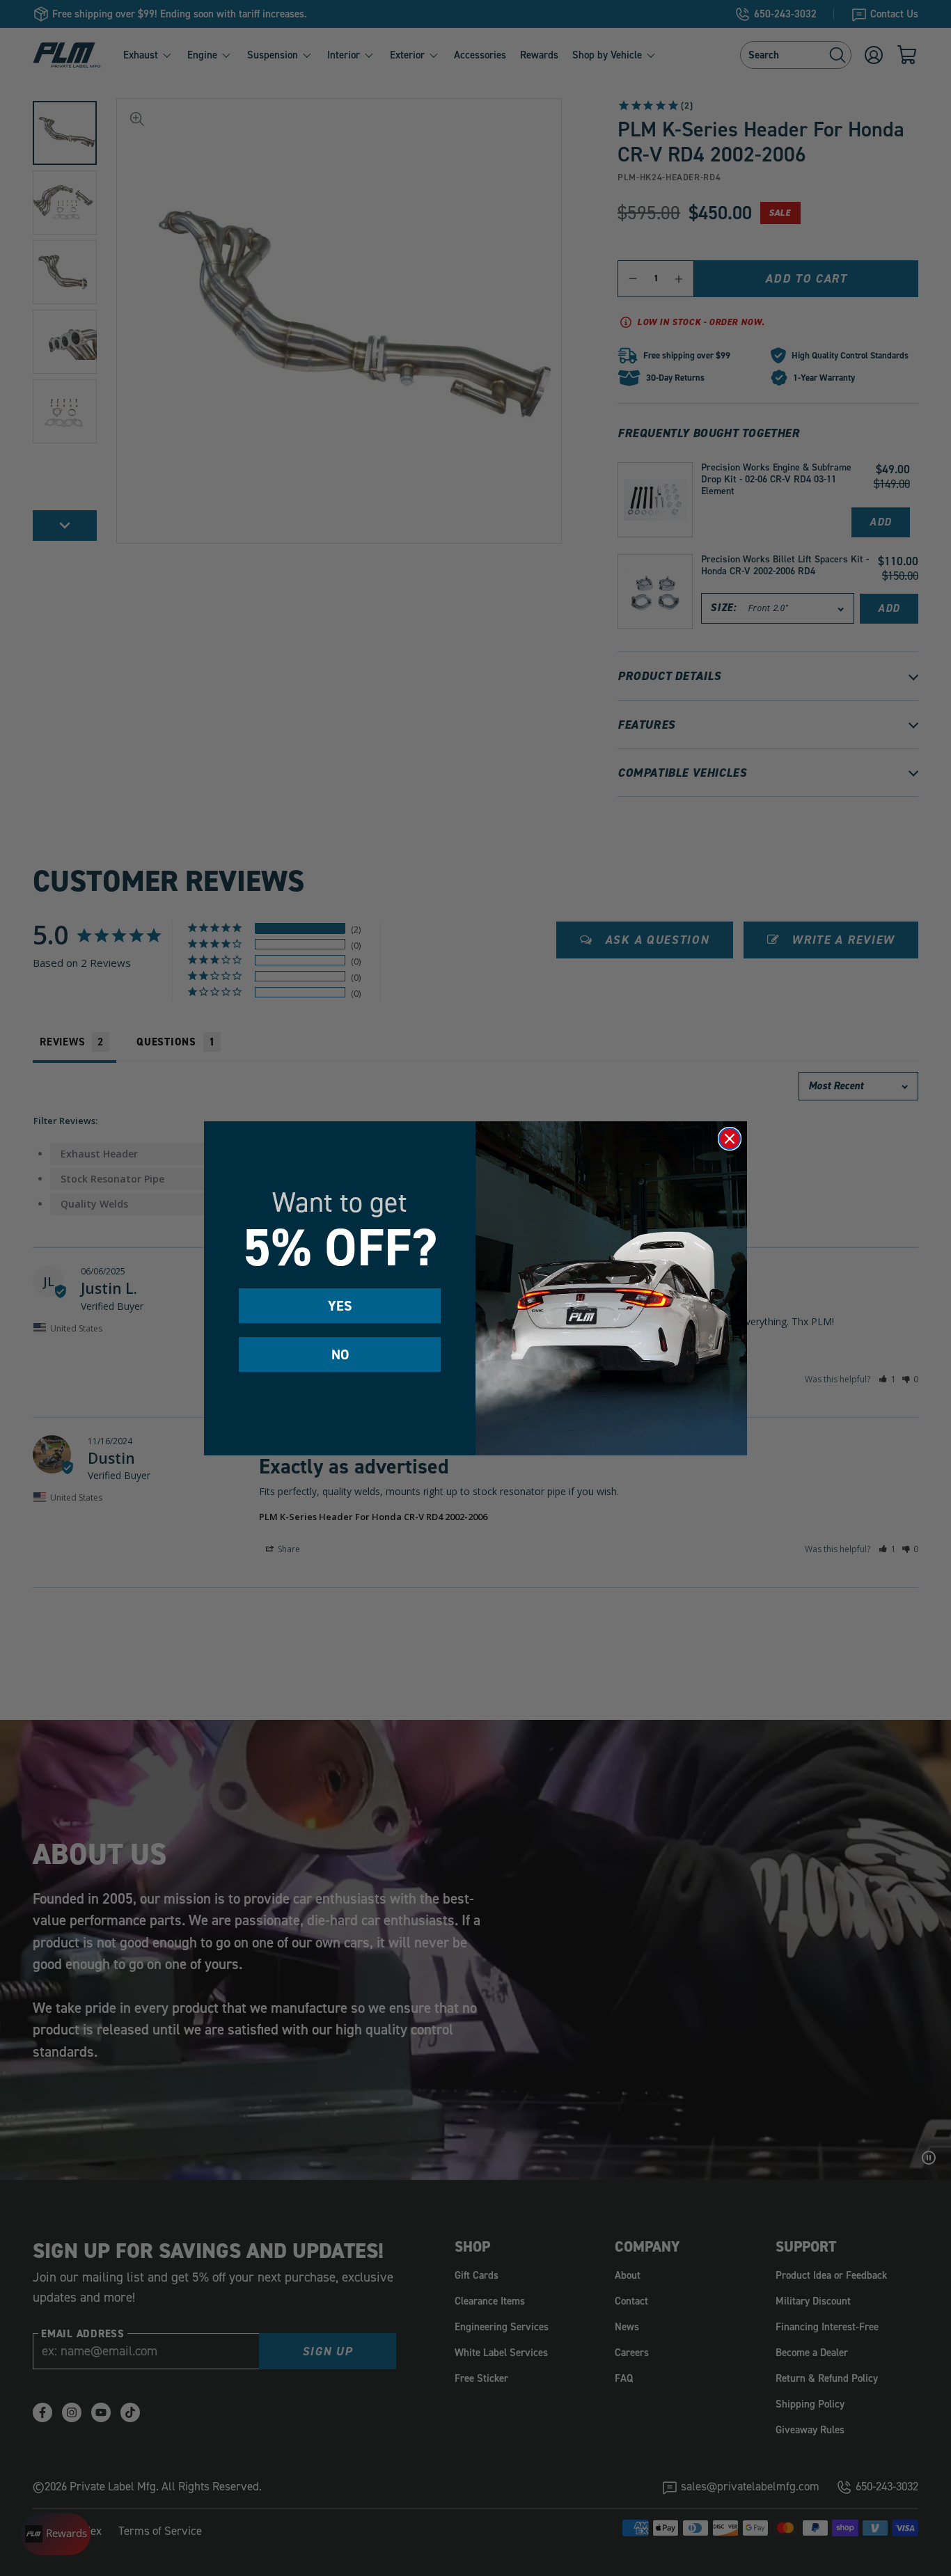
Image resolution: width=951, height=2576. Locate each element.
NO (340, 1354)
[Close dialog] (730, 1139)
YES (340, 1306)
